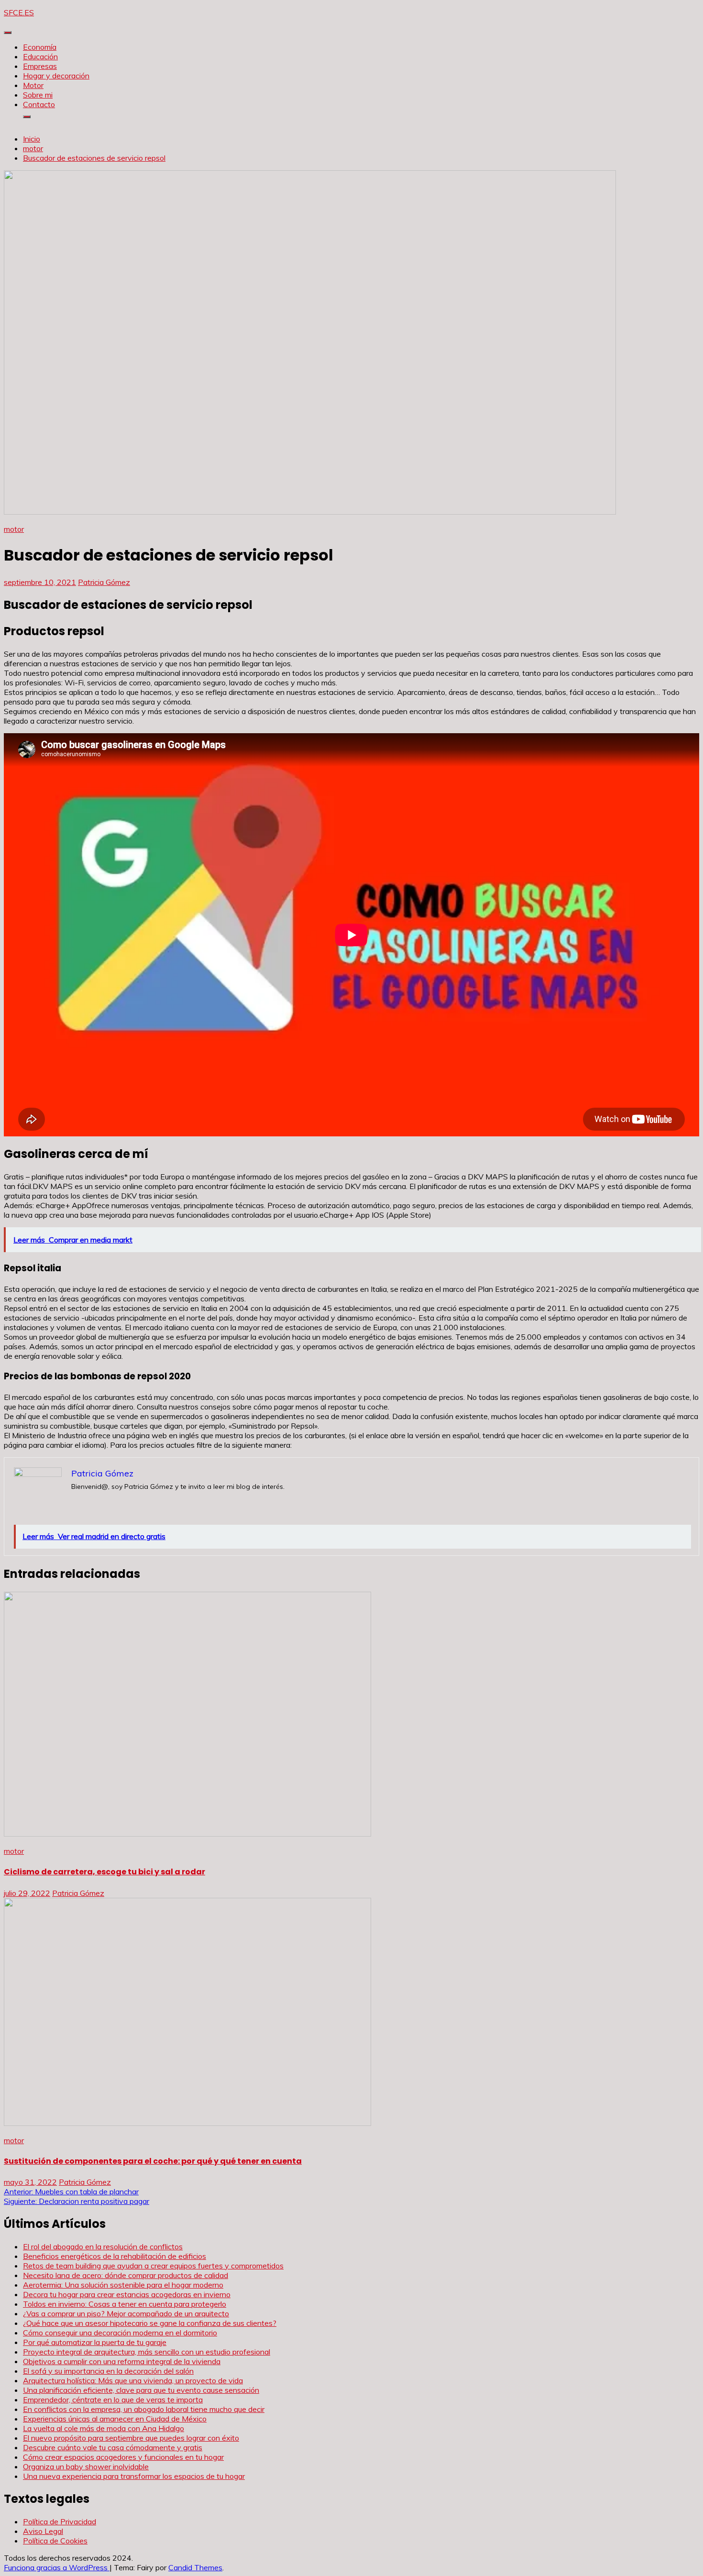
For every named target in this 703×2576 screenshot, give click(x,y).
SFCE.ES (19, 12)
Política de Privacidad (60, 2521)
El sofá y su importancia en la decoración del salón (108, 2371)
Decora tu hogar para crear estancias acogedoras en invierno (127, 2294)
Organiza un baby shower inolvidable (86, 2466)
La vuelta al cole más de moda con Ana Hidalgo (104, 2428)
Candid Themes (195, 2567)
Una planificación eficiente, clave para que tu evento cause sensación (141, 2390)
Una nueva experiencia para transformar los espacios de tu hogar (134, 2476)
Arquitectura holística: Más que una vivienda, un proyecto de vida (133, 2380)
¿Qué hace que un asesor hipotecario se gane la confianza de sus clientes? (150, 2323)
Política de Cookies (55, 2541)
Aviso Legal (43, 2531)
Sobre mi (38, 95)
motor (14, 529)
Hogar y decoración (56, 76)
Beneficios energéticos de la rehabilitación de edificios (115, 2256)
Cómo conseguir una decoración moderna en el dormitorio (120, 2333)
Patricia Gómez (104, 582)
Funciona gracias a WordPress (57, 2567)
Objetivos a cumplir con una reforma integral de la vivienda (122, 2361)
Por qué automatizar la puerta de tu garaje (95, 2342)
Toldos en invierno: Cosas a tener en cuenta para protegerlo (125, 2304)
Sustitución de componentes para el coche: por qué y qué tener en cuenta (153, 2161)
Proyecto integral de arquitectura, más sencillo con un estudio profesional (147, 2352)
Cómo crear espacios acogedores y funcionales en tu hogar (123, 2457)
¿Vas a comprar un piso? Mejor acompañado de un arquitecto (126, 2313)
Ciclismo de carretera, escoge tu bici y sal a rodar (104, 1872)
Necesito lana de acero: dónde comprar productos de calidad (126, 2275)
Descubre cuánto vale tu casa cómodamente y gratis (113, 2447)
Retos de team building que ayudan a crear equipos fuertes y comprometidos (153, 2266)
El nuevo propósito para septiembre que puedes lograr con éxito (131, 2438)
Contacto (39, 104)
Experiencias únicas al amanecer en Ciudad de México (115, 2419)
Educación (40, 56)
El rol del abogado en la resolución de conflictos (103, 2246)
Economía (40, 47)
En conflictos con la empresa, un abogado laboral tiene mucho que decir (144, 2409)
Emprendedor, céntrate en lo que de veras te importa (113, 2400)
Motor (33, 85)
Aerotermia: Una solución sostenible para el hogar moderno (123, 2285)
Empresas (40, 66)
